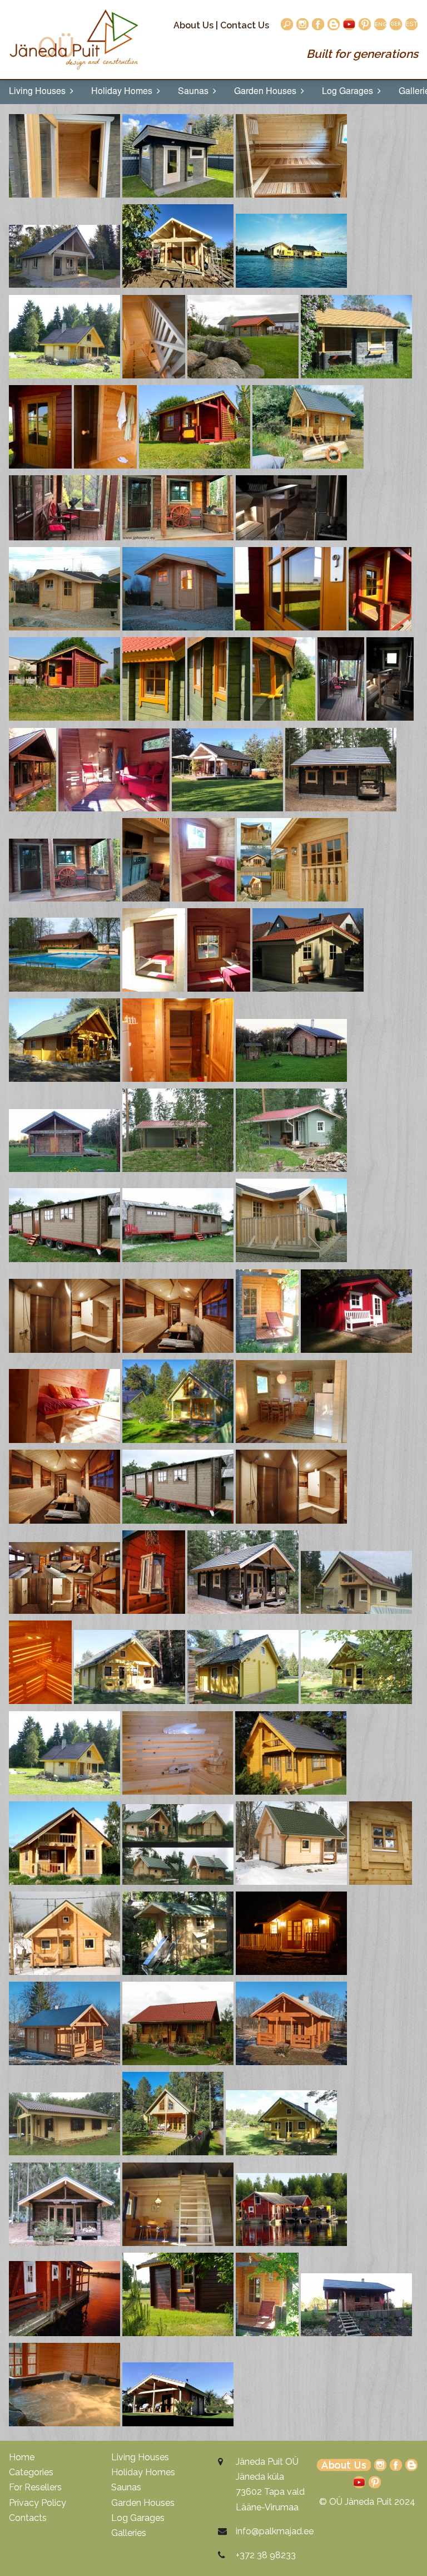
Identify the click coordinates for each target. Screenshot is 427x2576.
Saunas (195, 92)
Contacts (28, 2518)
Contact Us (245, 25)
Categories (31, 2472)
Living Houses (39, 92)
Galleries (129, 2533)
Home (22, 2457)
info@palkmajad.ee (275, 2531)
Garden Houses (267, 92)
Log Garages (350, 92)
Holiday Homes (124, 92)
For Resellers (35, 2487)
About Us (193, 25)
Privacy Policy (38, 2503)
